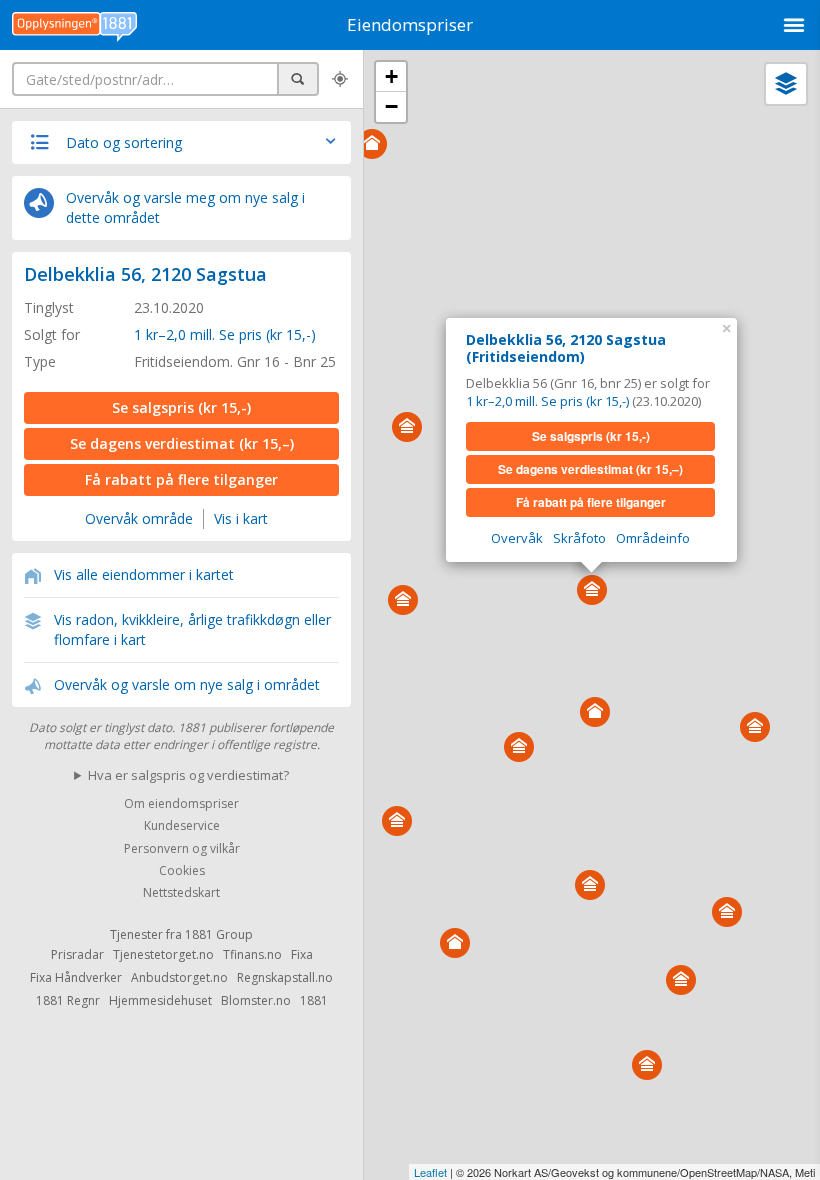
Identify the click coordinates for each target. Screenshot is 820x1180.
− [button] (391, 106)
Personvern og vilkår (182, 848)
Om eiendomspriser (181, 803)
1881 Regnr (68, 1000)
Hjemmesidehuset (160, 1000)
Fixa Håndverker (76, 977)
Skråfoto (579, 538)
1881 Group (219, 934)
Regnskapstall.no (285, 977)
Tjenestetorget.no (163, 954)
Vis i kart (241, 518)
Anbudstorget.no (179, 977)
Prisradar (77, 954)
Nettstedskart (181, 893)
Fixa (302, 954)
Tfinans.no (252, 954)
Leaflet (430, 1172)
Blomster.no (256, 1000)
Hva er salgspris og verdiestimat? (188, 775)
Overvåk (517, 538)
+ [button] (391, 76)
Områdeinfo (653, 538)
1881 (314, 1000)
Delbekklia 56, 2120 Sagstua (145, 274)
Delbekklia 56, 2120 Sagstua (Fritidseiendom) (566, 348)
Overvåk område (139, 518)
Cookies (182, 870)
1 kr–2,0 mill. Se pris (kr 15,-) (225, 334)
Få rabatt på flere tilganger (181, 479)
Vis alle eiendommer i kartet (144, 574)
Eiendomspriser (410, 24)
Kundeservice (182, 826)
